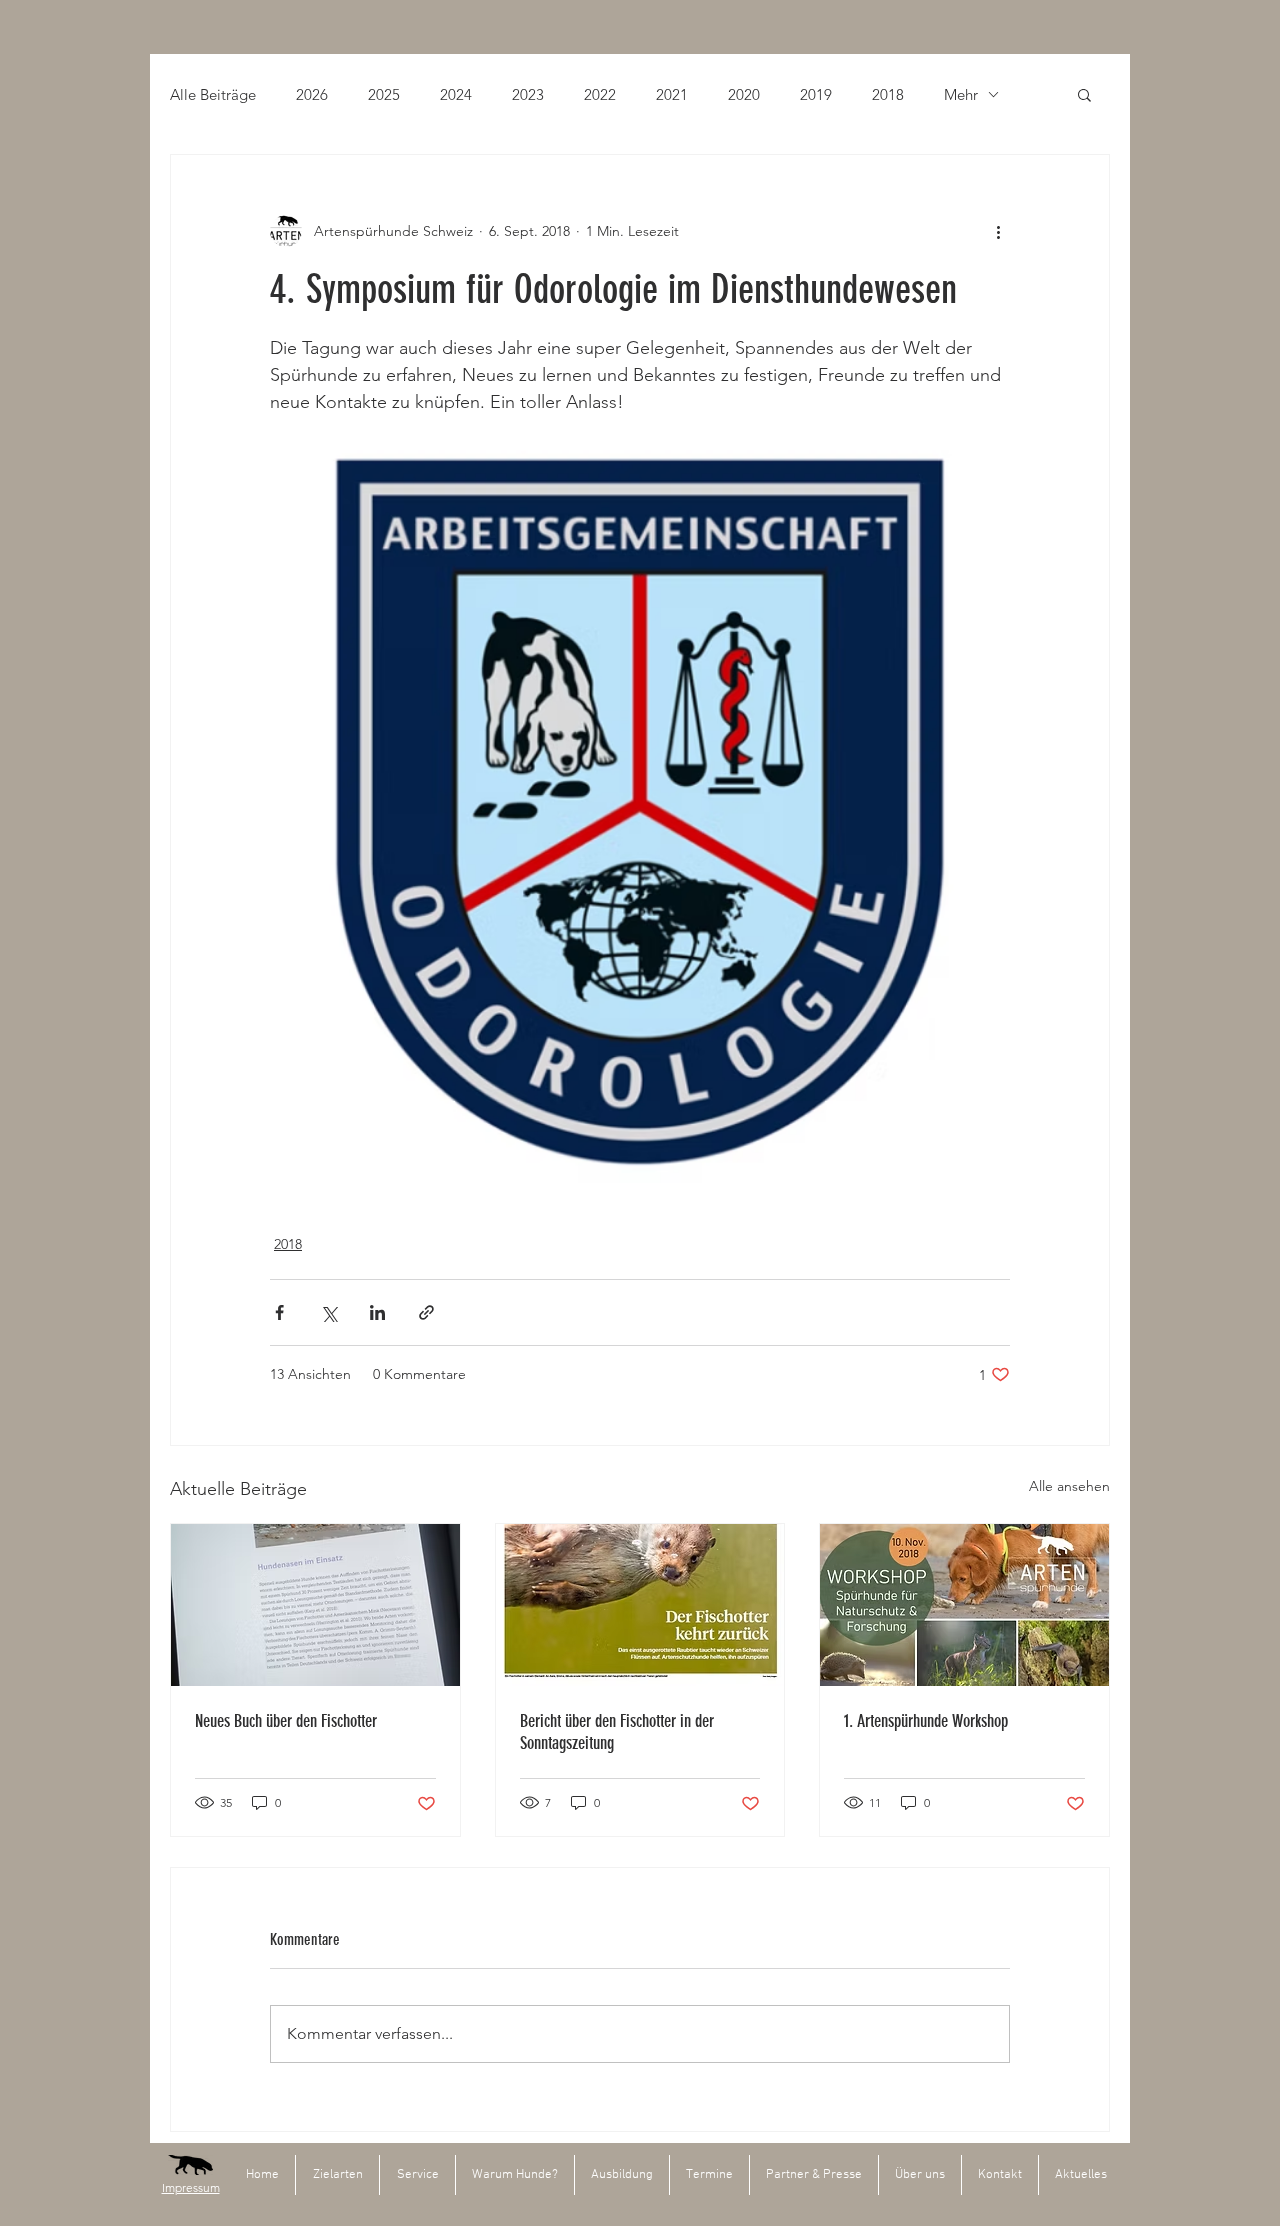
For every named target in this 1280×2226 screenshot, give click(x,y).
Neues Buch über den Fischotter (286, 1721)
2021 (672, 94)
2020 (744, 94)
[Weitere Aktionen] (998, 231)
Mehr (961, 94)
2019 (816, 94)
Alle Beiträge (213, 94)
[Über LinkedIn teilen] (377, 1312)
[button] (1084, 94)
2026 (312, 94)
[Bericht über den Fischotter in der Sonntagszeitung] (640, 1605)
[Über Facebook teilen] (279, 1312)
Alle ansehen (1069, 1486)
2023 (528, 94)
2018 (888, 94)
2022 (600, 94)
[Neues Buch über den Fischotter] (315, 1605)
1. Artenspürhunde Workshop (926, 1721)
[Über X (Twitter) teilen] (328, 1312)
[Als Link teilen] (426, 1312)
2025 (384, 94)
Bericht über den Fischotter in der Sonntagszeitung (617, 1732)
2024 (456, 94)
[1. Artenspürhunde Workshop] (964, 1605)
